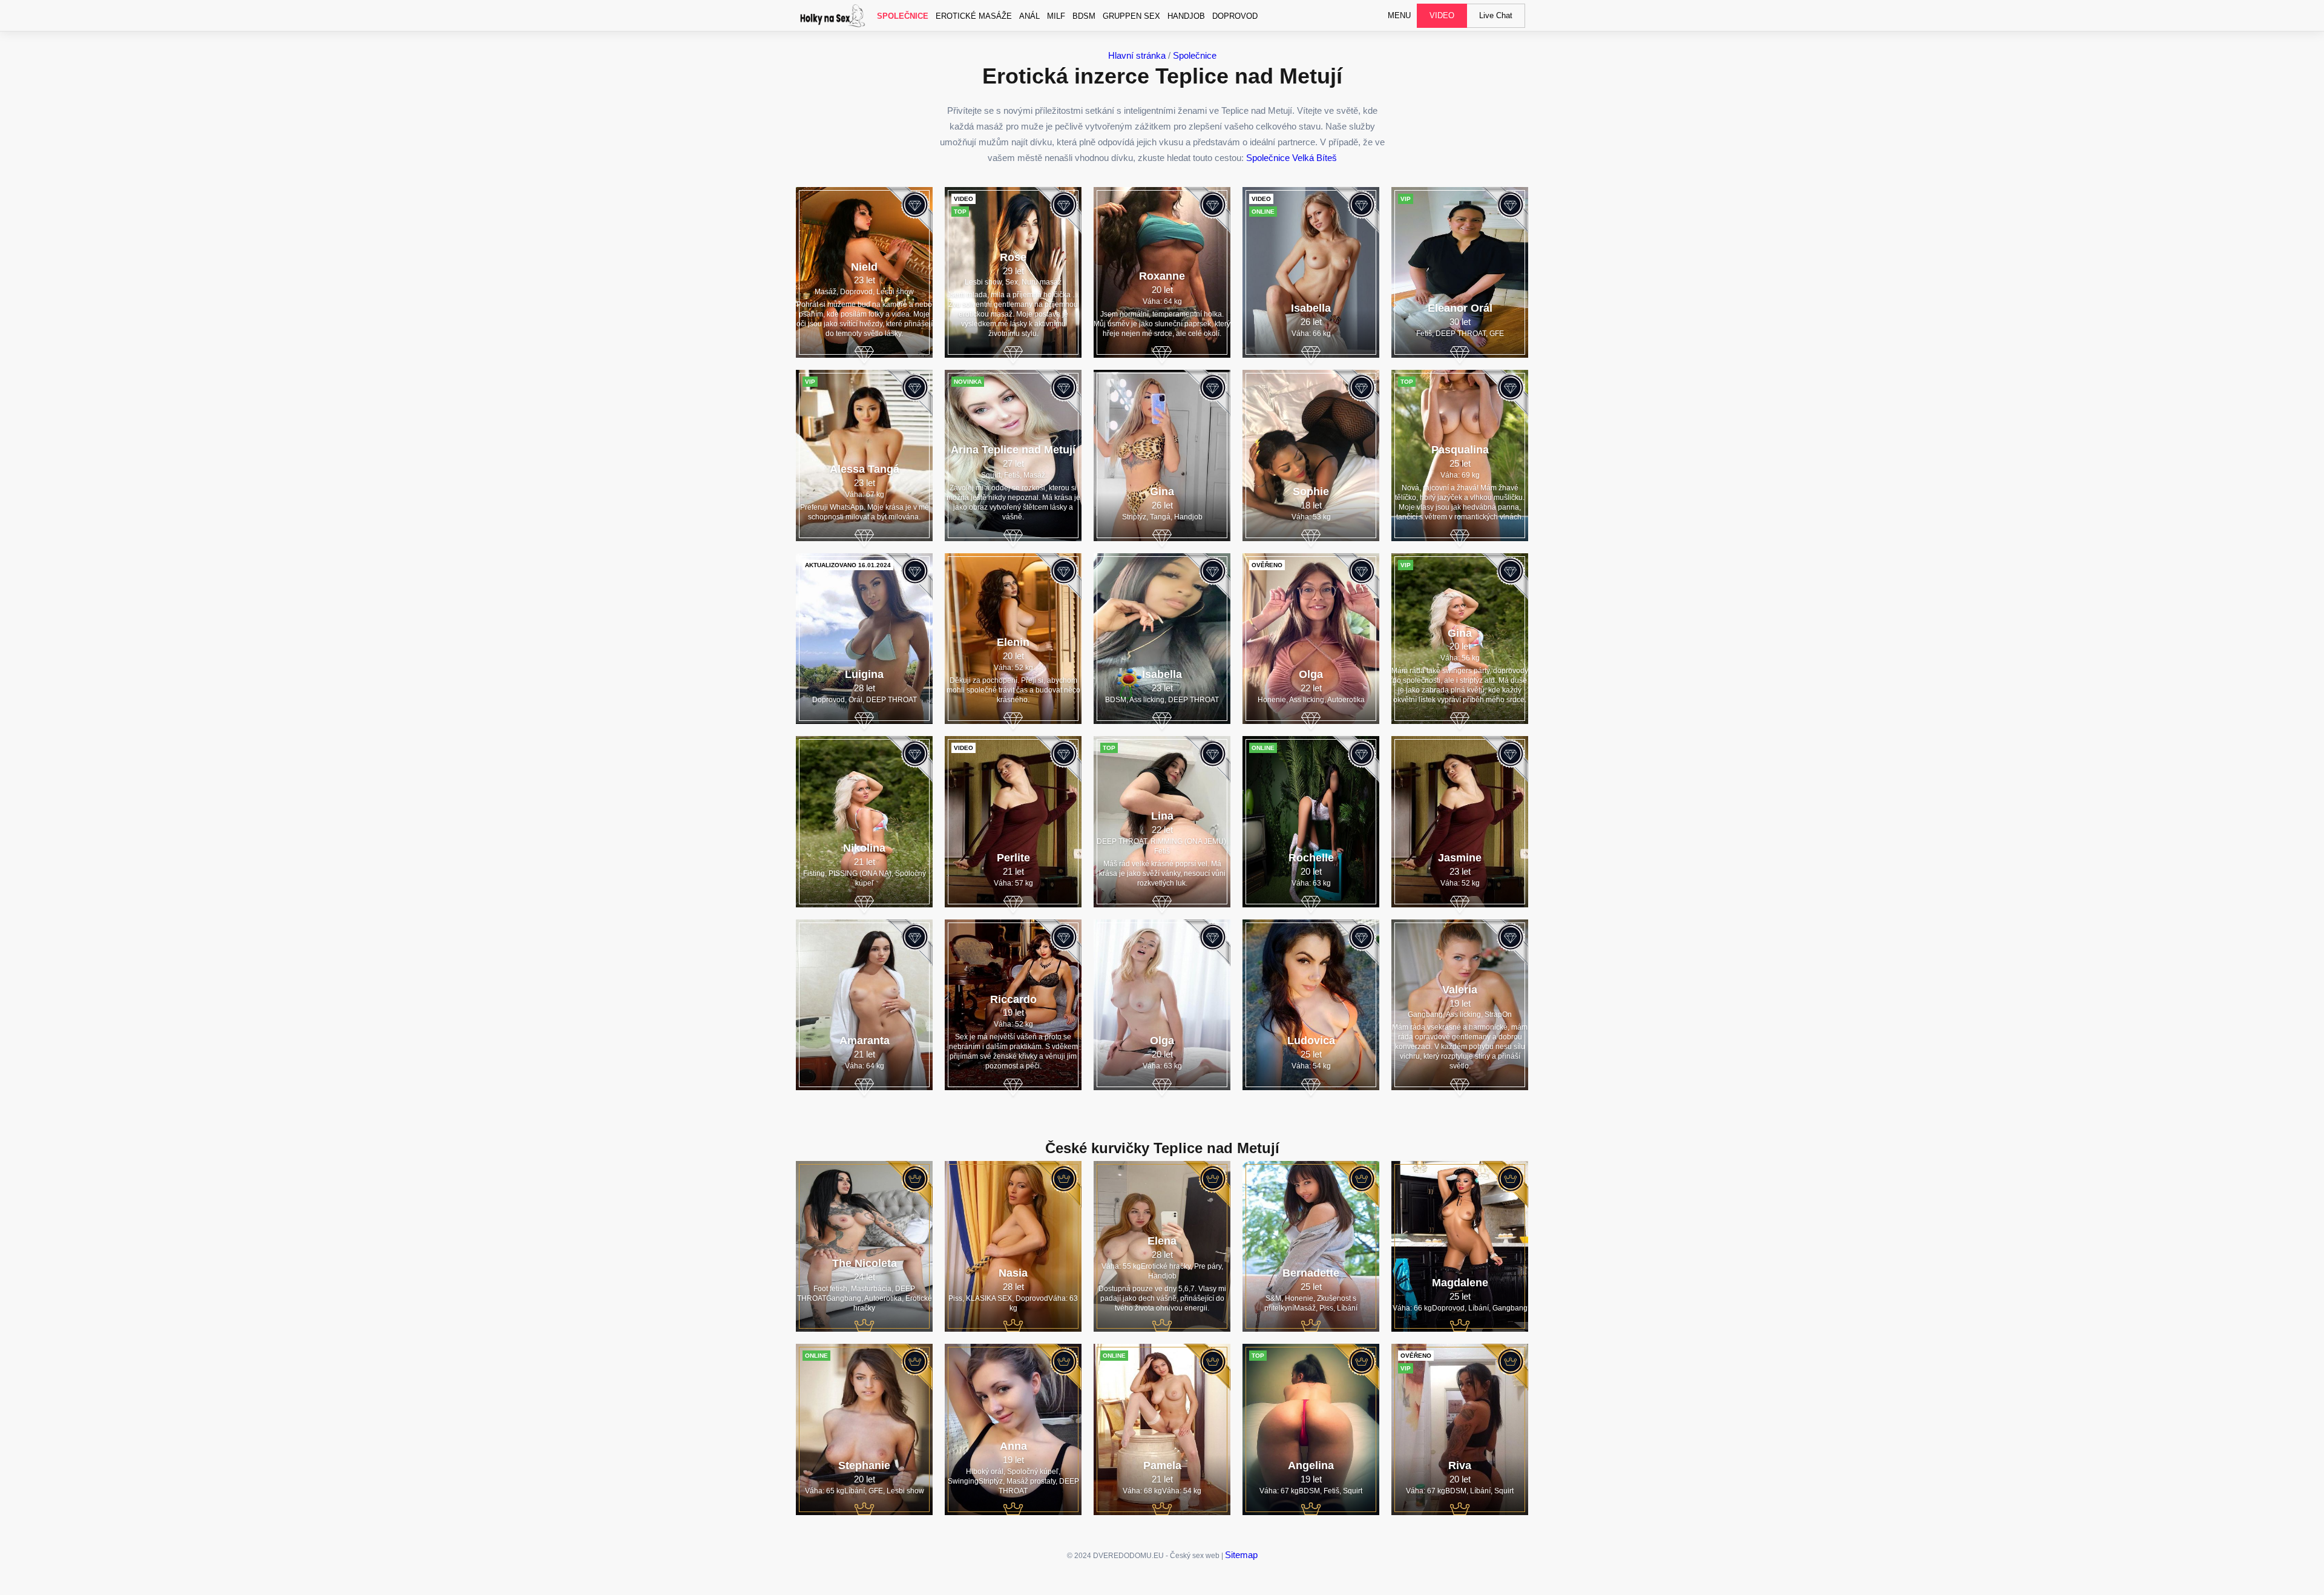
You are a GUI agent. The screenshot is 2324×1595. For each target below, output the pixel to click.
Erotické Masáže (974, 16)
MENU (1399, 15)
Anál (1029, 16)
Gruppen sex (1131, 16)
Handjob (1186, 16)
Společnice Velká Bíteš (1292, 158)
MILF (1056, 16)
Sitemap (1241, 1555)
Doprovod (1235, 16)
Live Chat (1496, 15)
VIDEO (1442, 15)
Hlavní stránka (1137, 55)
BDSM (1084, 16)
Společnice (903, 16)
